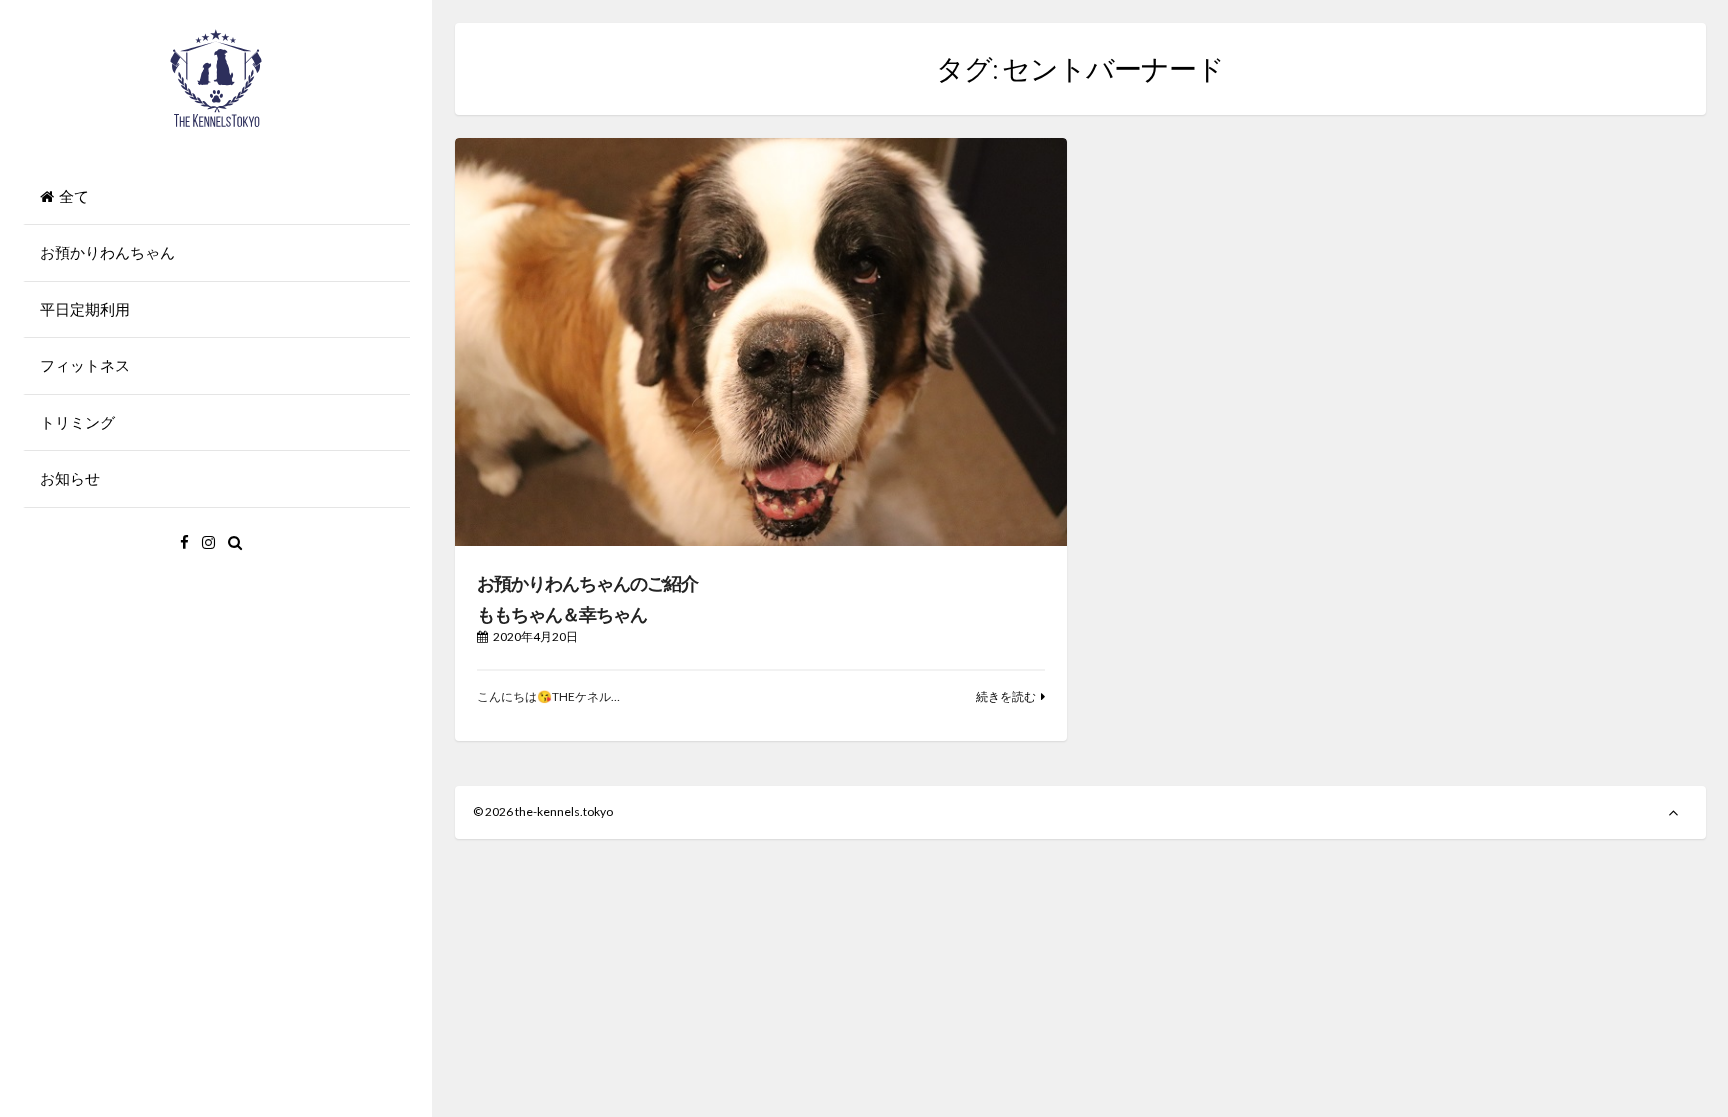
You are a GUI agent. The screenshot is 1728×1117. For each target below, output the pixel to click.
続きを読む (1006, 696)
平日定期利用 (85, 309)
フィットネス (85, 365)
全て (74, 196)
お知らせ (70, 478)
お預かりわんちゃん (107, 252)
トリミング (77, 422)
